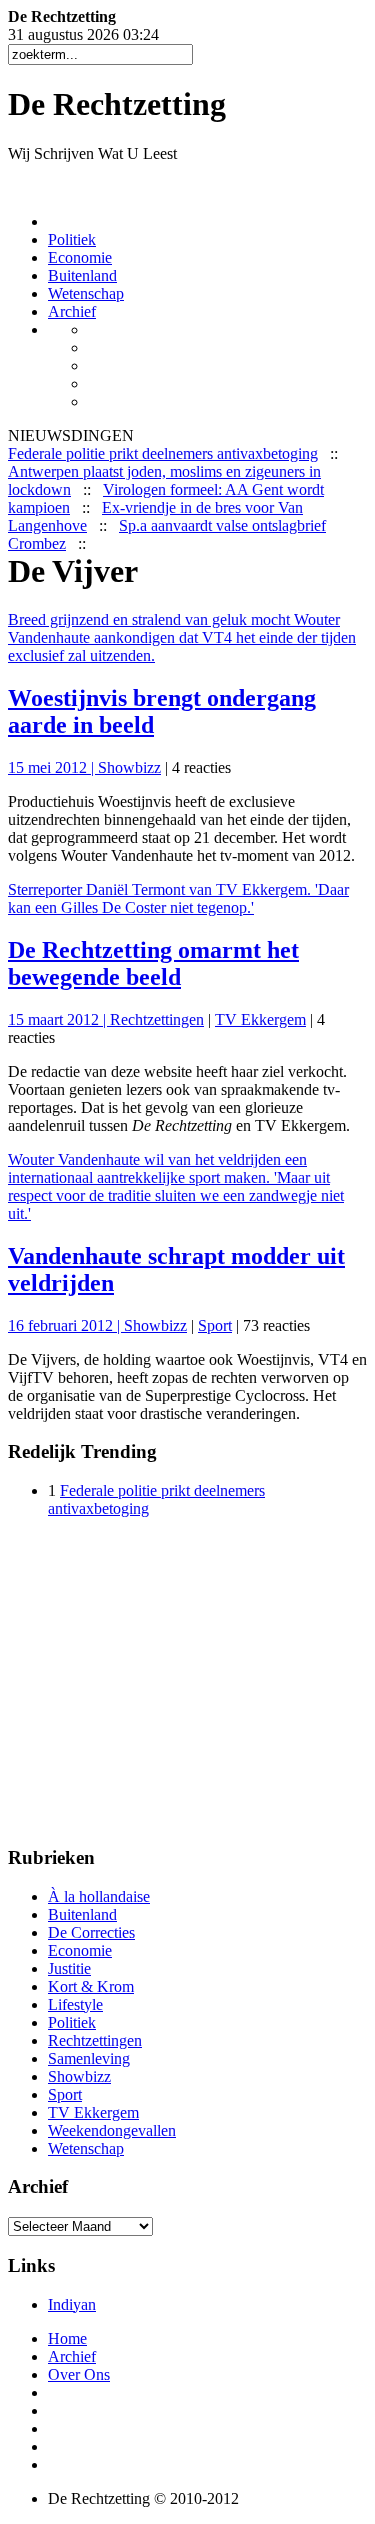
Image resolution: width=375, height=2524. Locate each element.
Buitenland (82, 275)
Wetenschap (86, 293)
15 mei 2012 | (53, 767)
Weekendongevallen (112, 2130)
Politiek (72, 239)
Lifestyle (75, 2004)
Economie (80, 257)
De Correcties (91, 1932)
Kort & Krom (91, 1986)
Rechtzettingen (157, 1019)
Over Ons (79, 2374)
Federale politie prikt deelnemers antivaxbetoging (163, 453)
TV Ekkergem (260, 1019)
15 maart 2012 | (59, 1019)
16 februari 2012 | (66, 1325)
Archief (72, 311)
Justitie (69, 1968)
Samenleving (89, 2058)
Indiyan (72, 2304)
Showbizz (129, 767)
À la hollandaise (99, 1896)
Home (67, 2338)
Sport (215, 1325)
